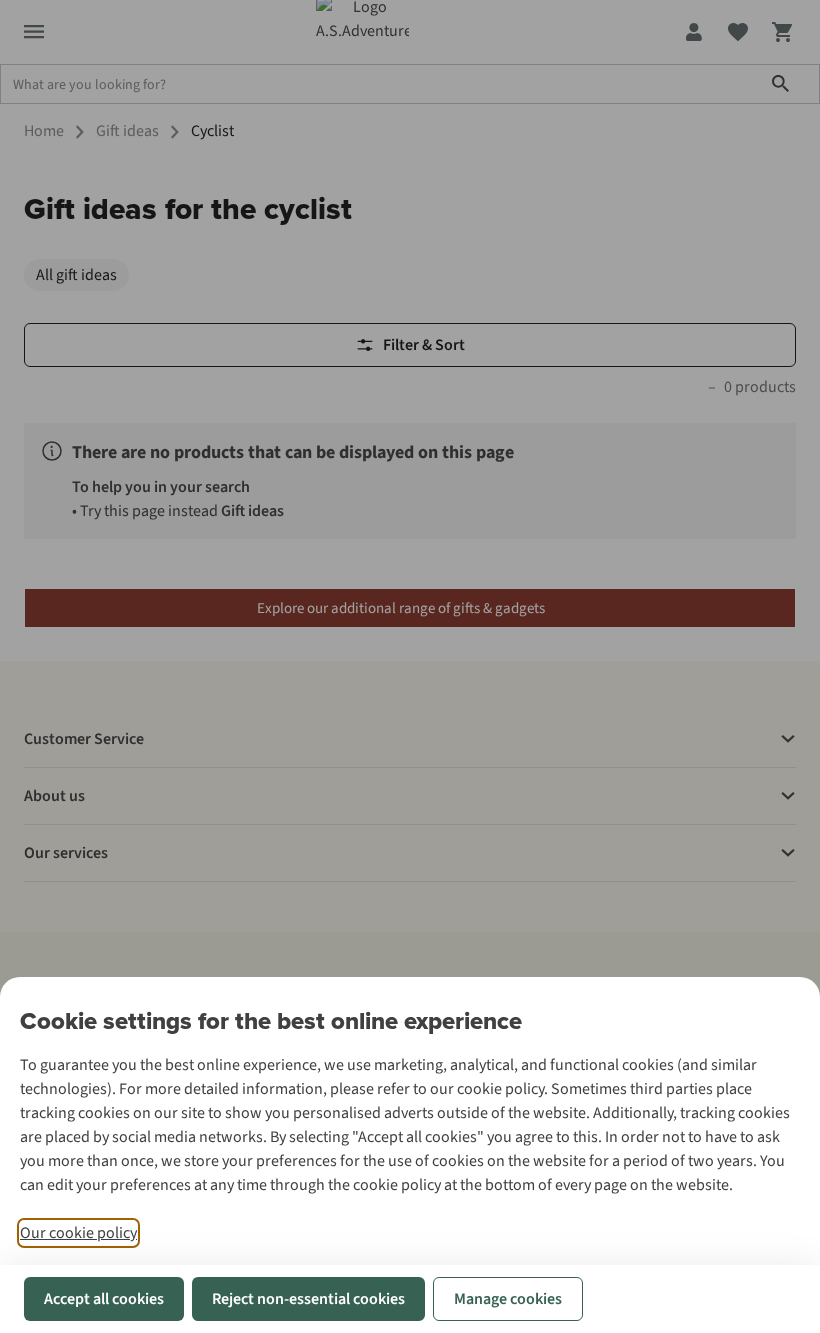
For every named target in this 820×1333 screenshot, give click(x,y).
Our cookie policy (78, 1233)
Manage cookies (508, 1299)
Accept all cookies (104, 1299)
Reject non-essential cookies (308, 1299)
